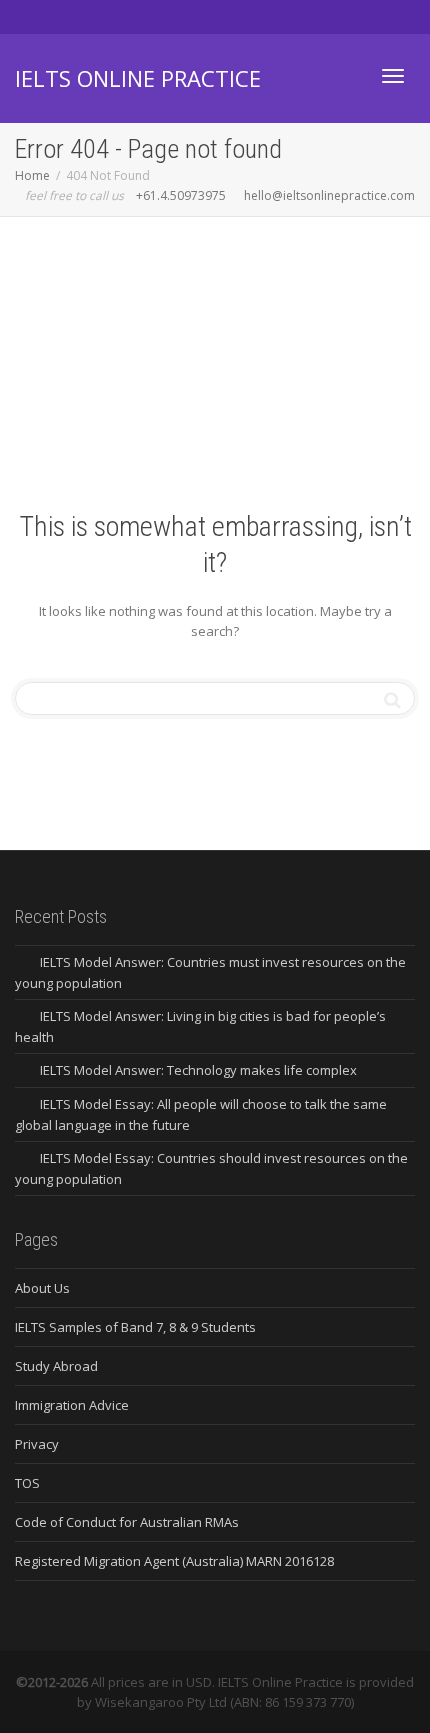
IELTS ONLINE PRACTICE (138, 78)
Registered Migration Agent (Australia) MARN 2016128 (174, 1561)
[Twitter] (32, 16)
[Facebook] (66, 16)
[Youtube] (134, 16)
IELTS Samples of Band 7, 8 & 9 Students (135, 1327)
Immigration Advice (72, 1405)
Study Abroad (56, 1366)
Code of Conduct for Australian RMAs (127, 1522)
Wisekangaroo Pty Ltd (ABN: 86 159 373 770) (224, 1702)
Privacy (37, 1444)
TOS (27, 1483)
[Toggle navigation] (393, 76)
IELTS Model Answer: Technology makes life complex (198, 1070)
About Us (42, 1288)
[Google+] (100, 16)
